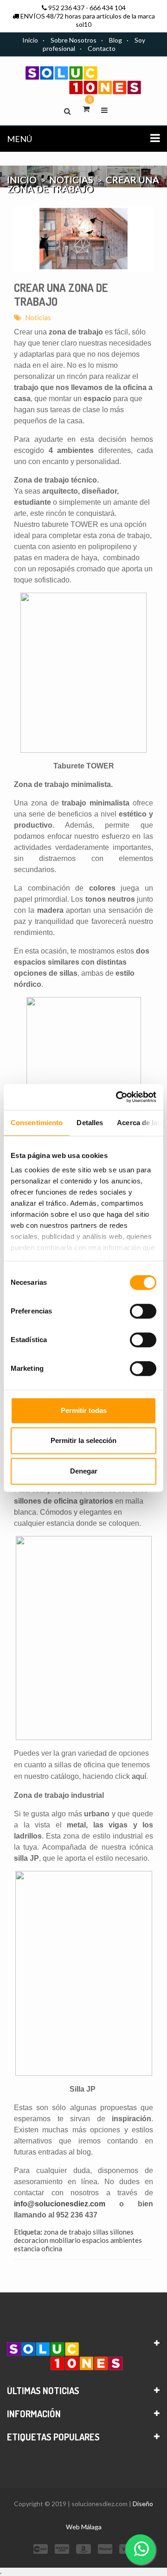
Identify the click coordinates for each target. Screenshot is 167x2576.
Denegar (84, 1471)
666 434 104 (108, 8)
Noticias (38, 317)
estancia (27, 2248)
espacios (96, 2240)
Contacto (102, 48)
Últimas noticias (43, 2390)
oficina (52, 2248)
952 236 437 (66, 8)
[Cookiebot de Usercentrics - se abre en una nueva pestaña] (118, 1097)
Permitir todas (84, 1410)
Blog (116, 40)
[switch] (143, 1311)
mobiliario (65, 2240)
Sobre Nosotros (74, 40)
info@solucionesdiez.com (60, 2204)
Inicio (30, 40)
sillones (122, 2232)
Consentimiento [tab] (37, 1123)
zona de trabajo (67, 2232)
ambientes (126, 2240)
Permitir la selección (83, 1440)
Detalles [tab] (90, 1123)
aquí (139, 1776)
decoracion (31, 2240)
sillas (101, 2232)
